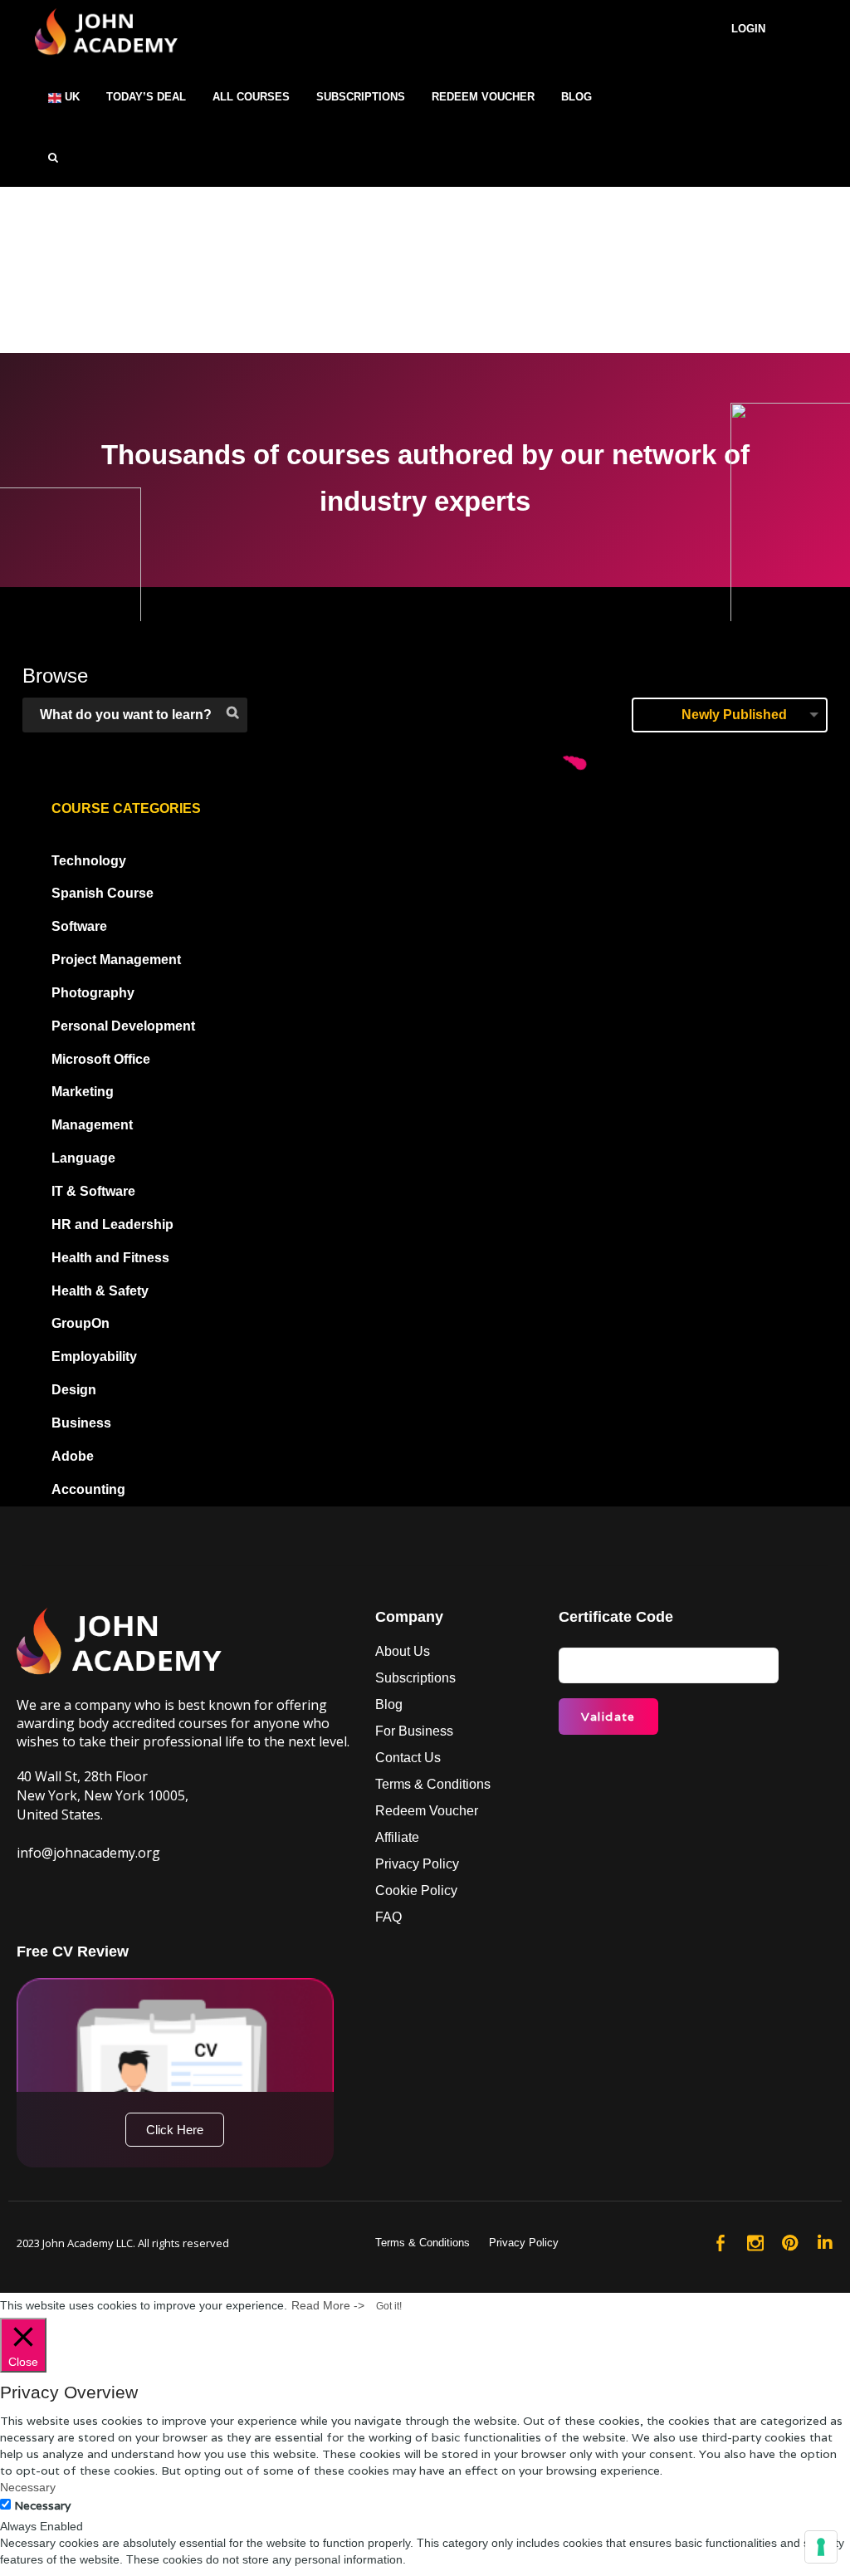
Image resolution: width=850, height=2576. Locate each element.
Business (81, 1423)
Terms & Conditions (433, 1784)
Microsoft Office (101, 1059)
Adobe (73, 1456)
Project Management (116, 960)
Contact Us (408, 1758)
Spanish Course (103, 893)
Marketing (83, 1092)
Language (83, 1158)
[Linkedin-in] (825, 2243)
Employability (94, 1357)
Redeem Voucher (427, 1811)
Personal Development (123, 1026)
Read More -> (328, 2305)
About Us (403, 1651)
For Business (414, 1731)
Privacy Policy (417, 1864)
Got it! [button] (389, 2306)
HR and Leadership (112, 1224)
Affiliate (397, 1837)
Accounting (88, 1489)
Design (74, 1390)
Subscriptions (415, 1678)
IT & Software (93, 1191)
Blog (389, 1704)
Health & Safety (100, 1291)
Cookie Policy (416, 1890)
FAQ (388, 1917)
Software (79, 926)
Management (92, 1125)
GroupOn (81, 1323)
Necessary (42, 2505)
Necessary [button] (28, 2487)
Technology (89, 861)
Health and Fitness (110, 1258)
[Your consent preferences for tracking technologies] (821, 2547)
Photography (93, 993)
